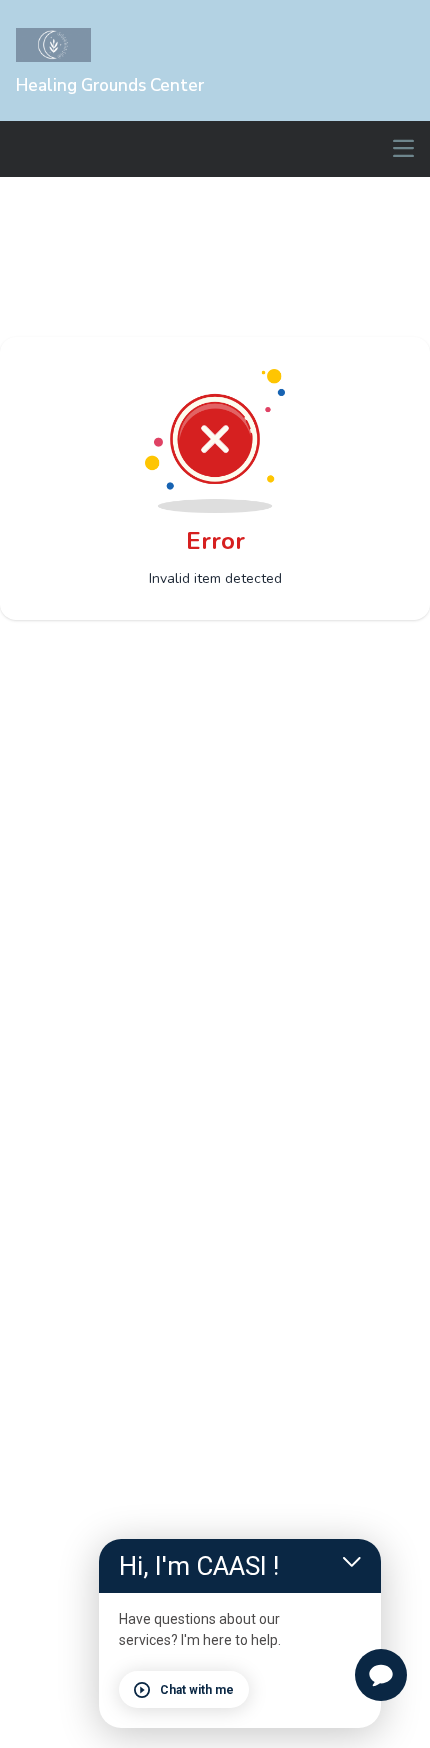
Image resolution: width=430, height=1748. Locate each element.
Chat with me (197, 1690)
